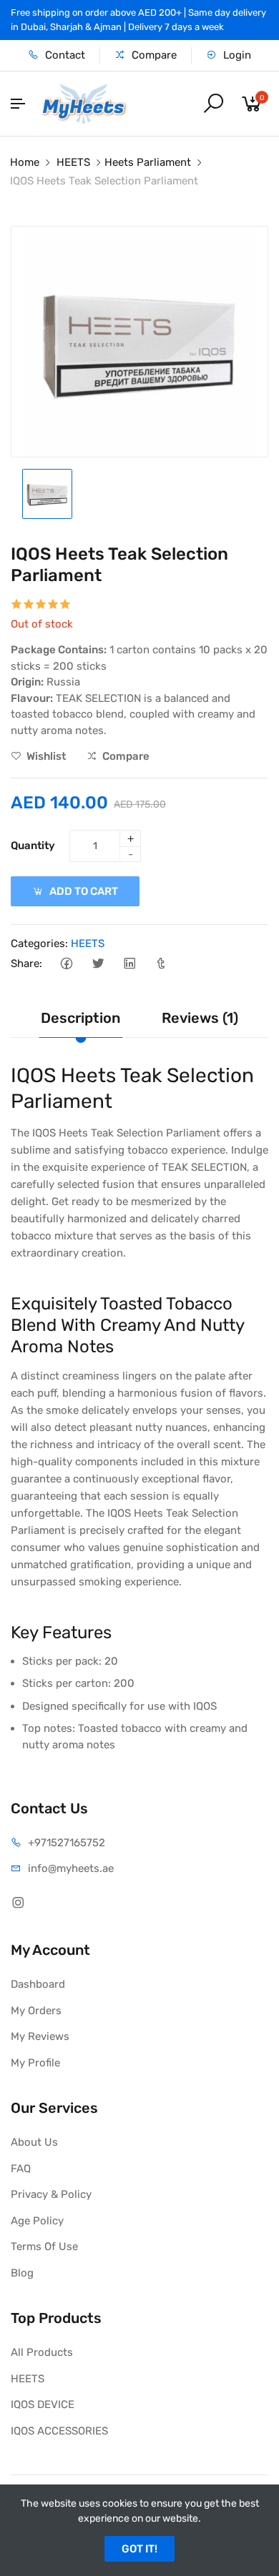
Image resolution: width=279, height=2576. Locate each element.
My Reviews (40, 2036)
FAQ (21, 2169)
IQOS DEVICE (43, 2404)
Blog (22, 2273)
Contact (64, 55)
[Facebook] (66, 964)
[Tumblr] (161, 964)
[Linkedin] (129, 964)
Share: (26, 963)
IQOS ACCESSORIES (59, 2431)
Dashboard (38, 1984)
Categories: (39, 943)
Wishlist (45, 756)
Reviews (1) (200, 1018)
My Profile (35, 2063)
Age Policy (37, 2221)
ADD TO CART (83, 891)
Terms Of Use (44, 2246)
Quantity (33, 846)
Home (25, 162)
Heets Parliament (148, 162)
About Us (34, 2142)
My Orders (36, 2011)
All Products (42, 2352)
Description (80, 1018)
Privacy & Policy (51, 2194)
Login (236, 55)
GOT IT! (139, 2549)
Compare (153, 55)
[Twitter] (98, 964)
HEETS (73, 162)
